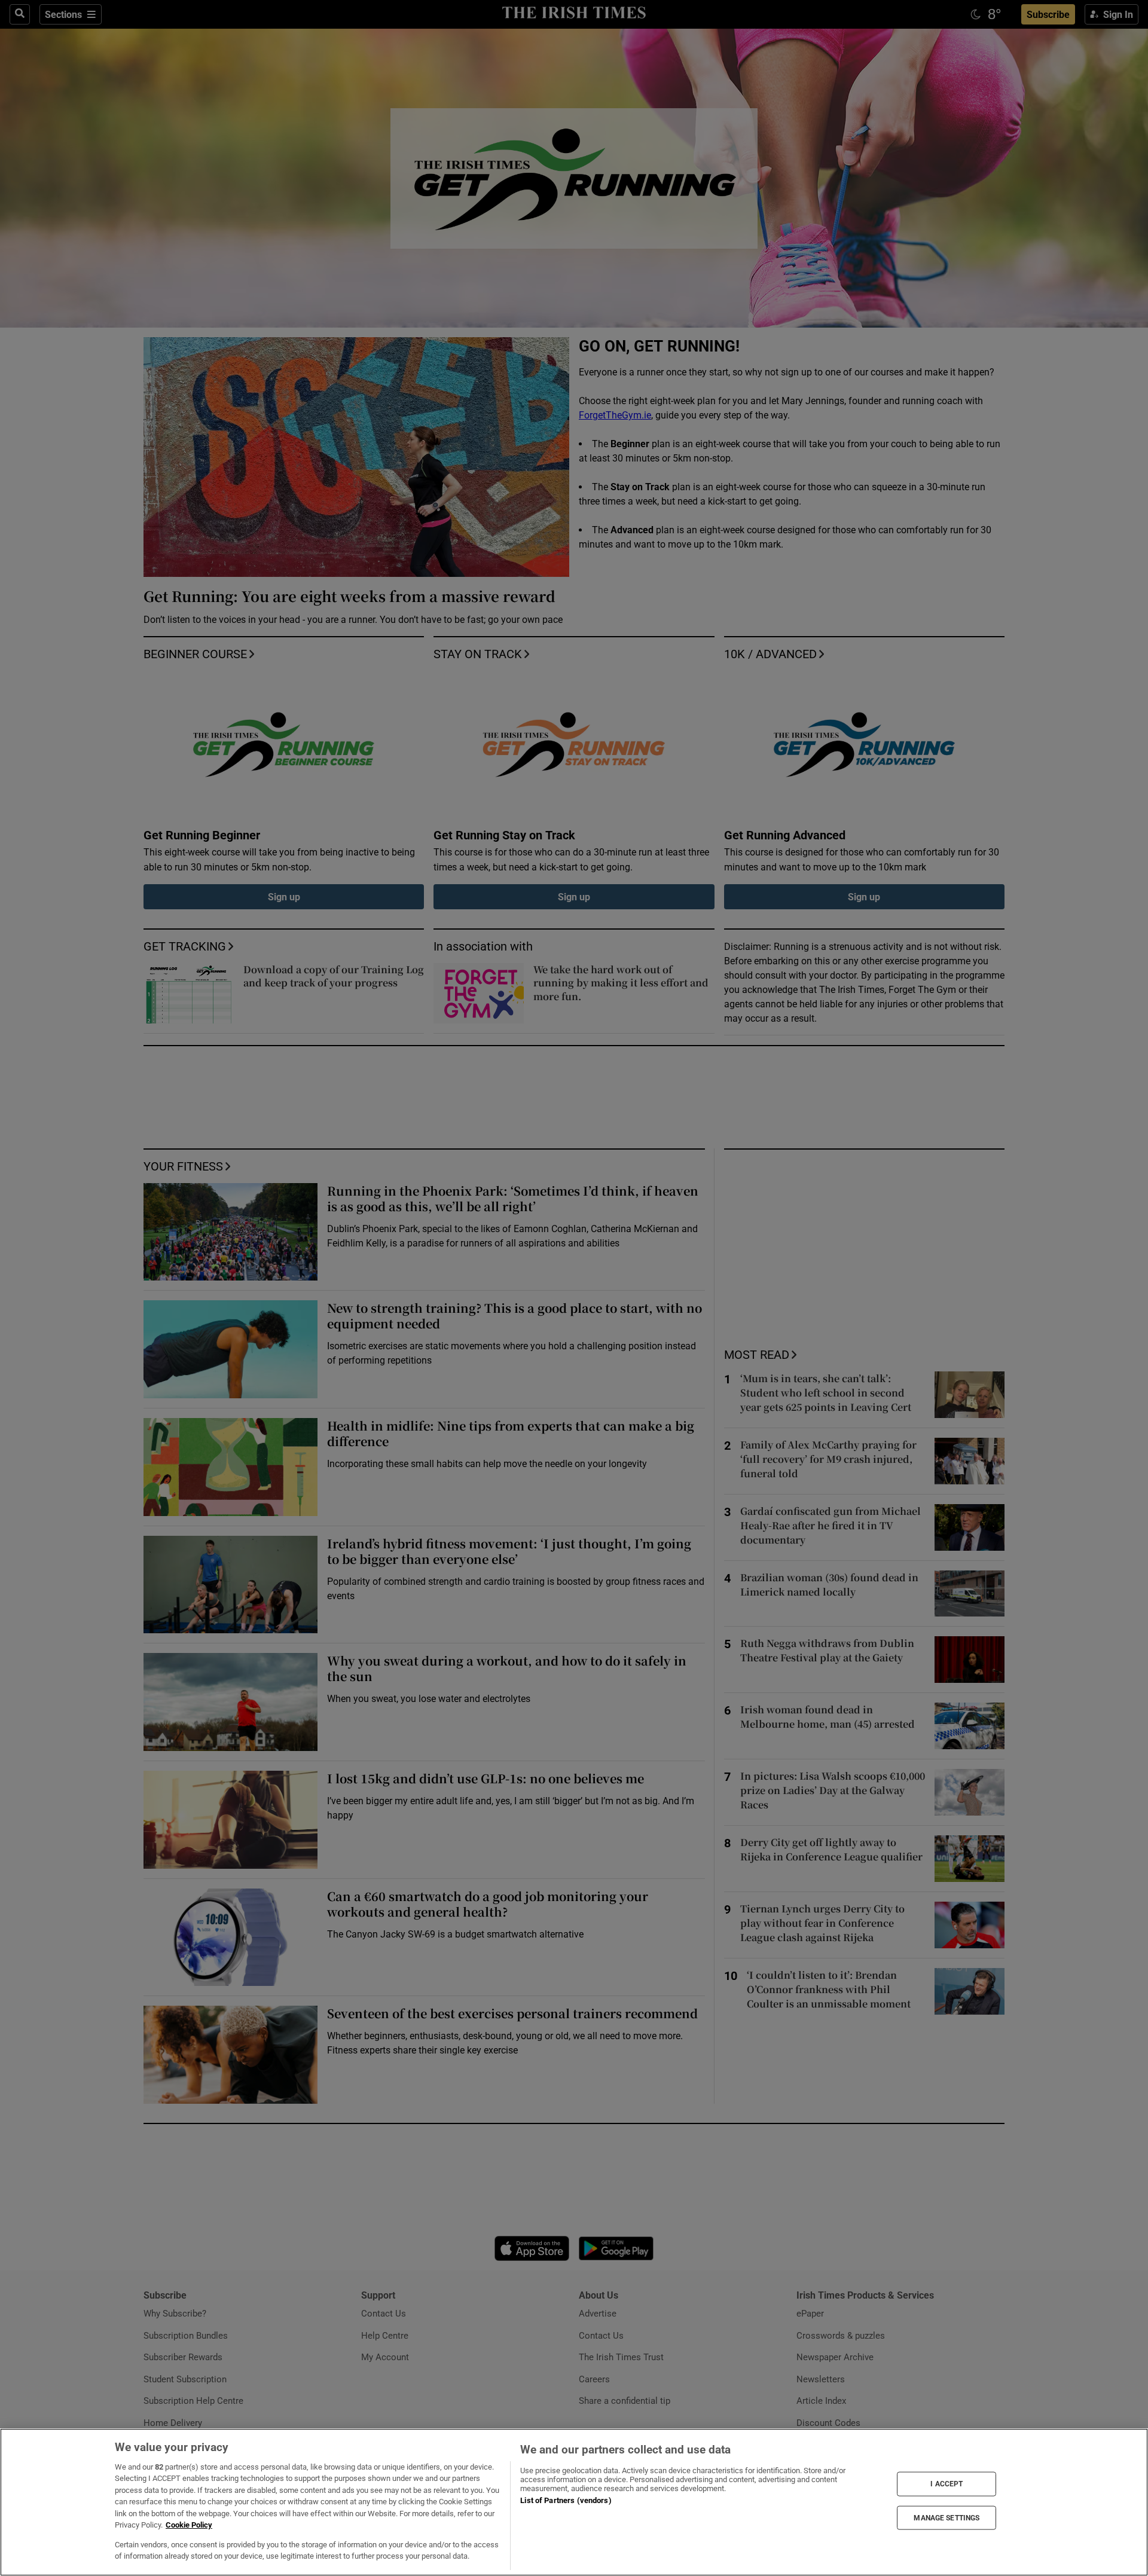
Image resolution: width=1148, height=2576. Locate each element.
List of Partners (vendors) (566, 2500)
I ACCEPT (947, 2484)
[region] (574, 2502)
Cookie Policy (189, 2525)
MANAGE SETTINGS (947, 2517)
